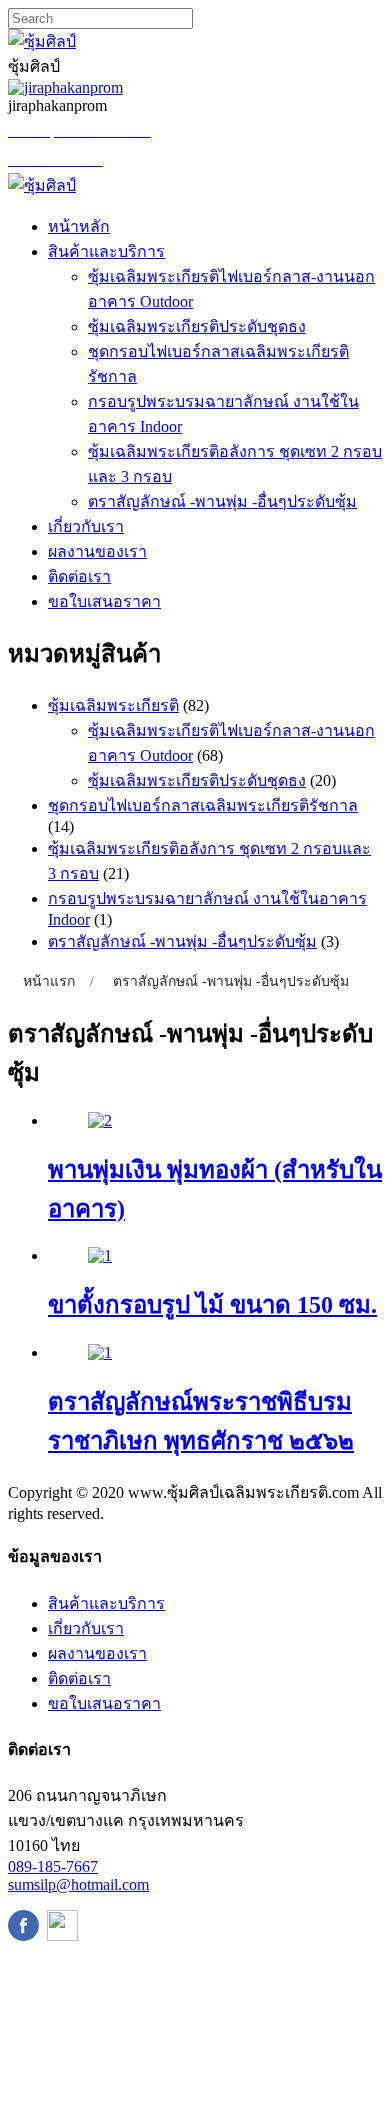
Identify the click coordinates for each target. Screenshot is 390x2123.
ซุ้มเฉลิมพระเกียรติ (113, 705)
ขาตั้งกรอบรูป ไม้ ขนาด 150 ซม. (212, 1305)
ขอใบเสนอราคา (104, 601)
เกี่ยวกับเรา (86, 526)
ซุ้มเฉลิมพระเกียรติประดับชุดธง (197, 326)
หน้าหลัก (79, 226)
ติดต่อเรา (79, 576)
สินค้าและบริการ (106, 251)
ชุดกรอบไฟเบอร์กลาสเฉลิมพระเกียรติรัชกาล (203, 805)
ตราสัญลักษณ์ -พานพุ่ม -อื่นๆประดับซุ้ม (222, 501)
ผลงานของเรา (97, 551)
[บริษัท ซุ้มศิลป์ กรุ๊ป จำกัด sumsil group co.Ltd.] (42, 185)
